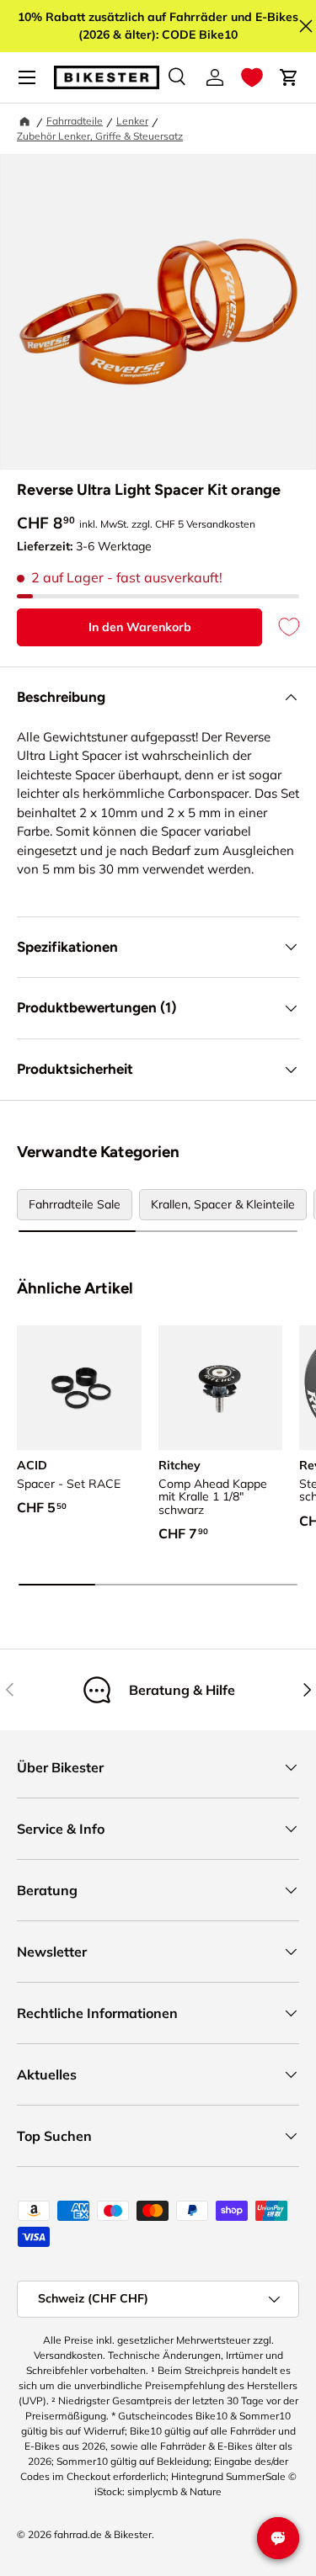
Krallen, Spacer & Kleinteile (223, 1204)
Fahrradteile (75, 121)
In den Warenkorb (140, 627)
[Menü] (27, 77)
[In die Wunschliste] (281, 627)
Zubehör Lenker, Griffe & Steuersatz (100, 136)
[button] (252, 77)
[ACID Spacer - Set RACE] (79, 1388)
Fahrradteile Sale (75, 1204)
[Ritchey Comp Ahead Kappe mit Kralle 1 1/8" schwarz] (221, 1388)
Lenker (132, 121)
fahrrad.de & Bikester (103, 2534)
